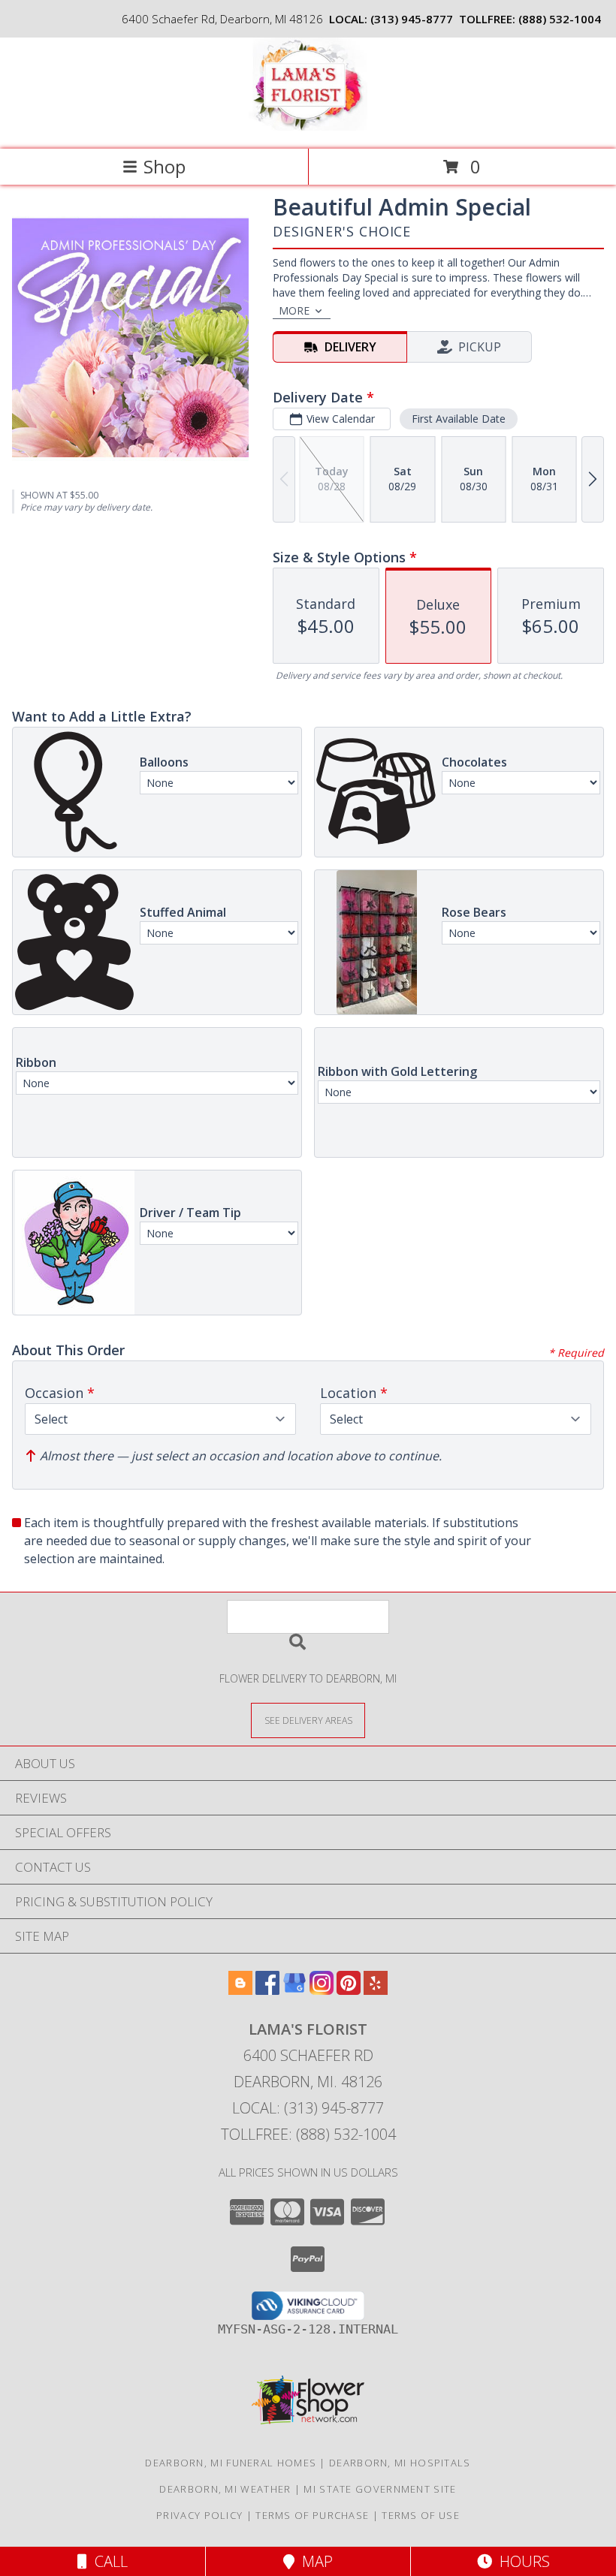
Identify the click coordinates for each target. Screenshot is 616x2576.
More (294, 310)
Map (314, 2561)
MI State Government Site (380, 2489)
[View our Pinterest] (349, 1990)
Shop (165, 166)
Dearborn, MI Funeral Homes (231, 2463)
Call (107, 2561)
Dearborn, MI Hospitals (400, 2463)
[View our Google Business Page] (294, 1990)
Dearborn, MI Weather (225, 2489)
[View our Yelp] (376, 1990)
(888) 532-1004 (560, 19)
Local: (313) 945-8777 (308, 2108)
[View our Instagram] (322, 1990)
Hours (521, 2561)
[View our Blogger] (240, 1990)
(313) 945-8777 (412, 19)
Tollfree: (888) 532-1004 (308, 2134)
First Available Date (459, 419)
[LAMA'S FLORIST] (308, 127)
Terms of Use (421, 2515)
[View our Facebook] (267, 1990)
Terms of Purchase (312, 2515)
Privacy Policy (199, 2515)
